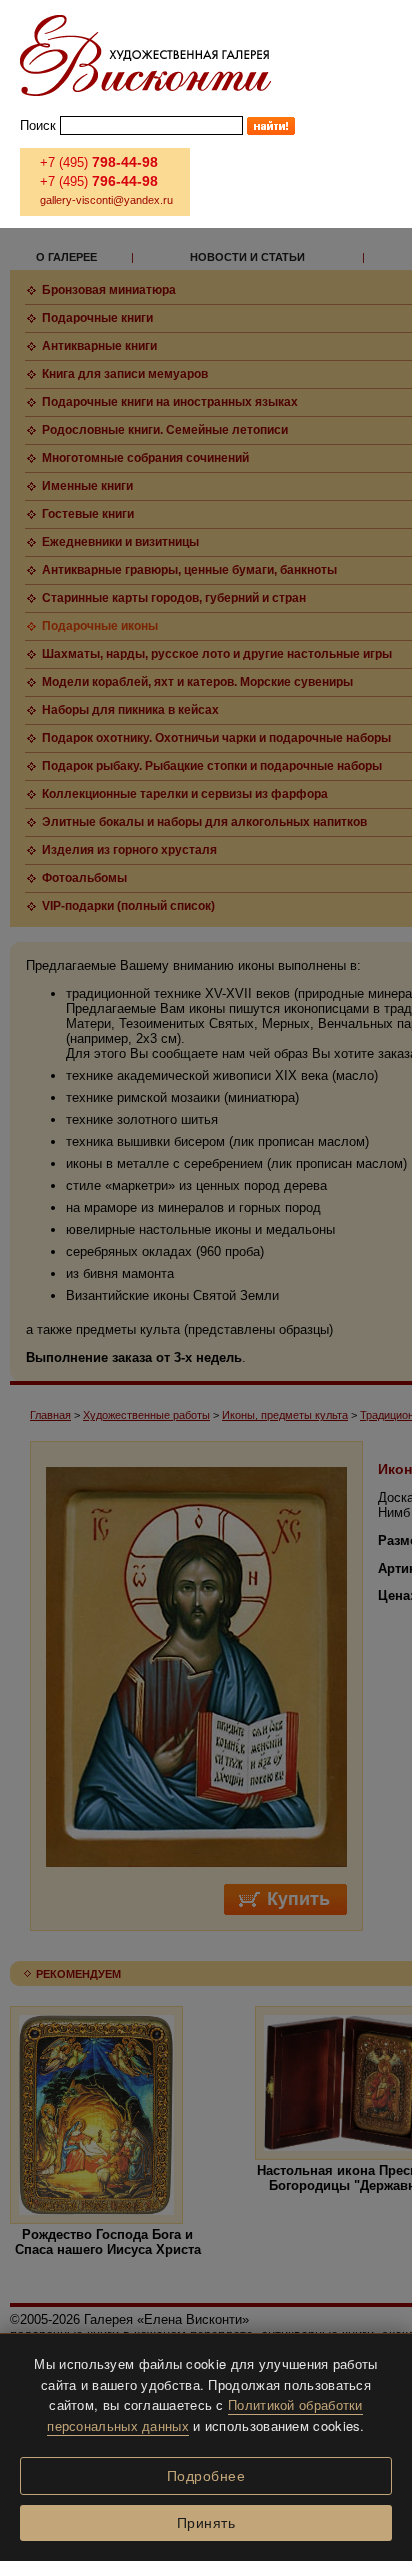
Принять (206, 2523)
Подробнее (206, 2476)
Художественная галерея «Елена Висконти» (145, 55)
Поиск (38, 125)
